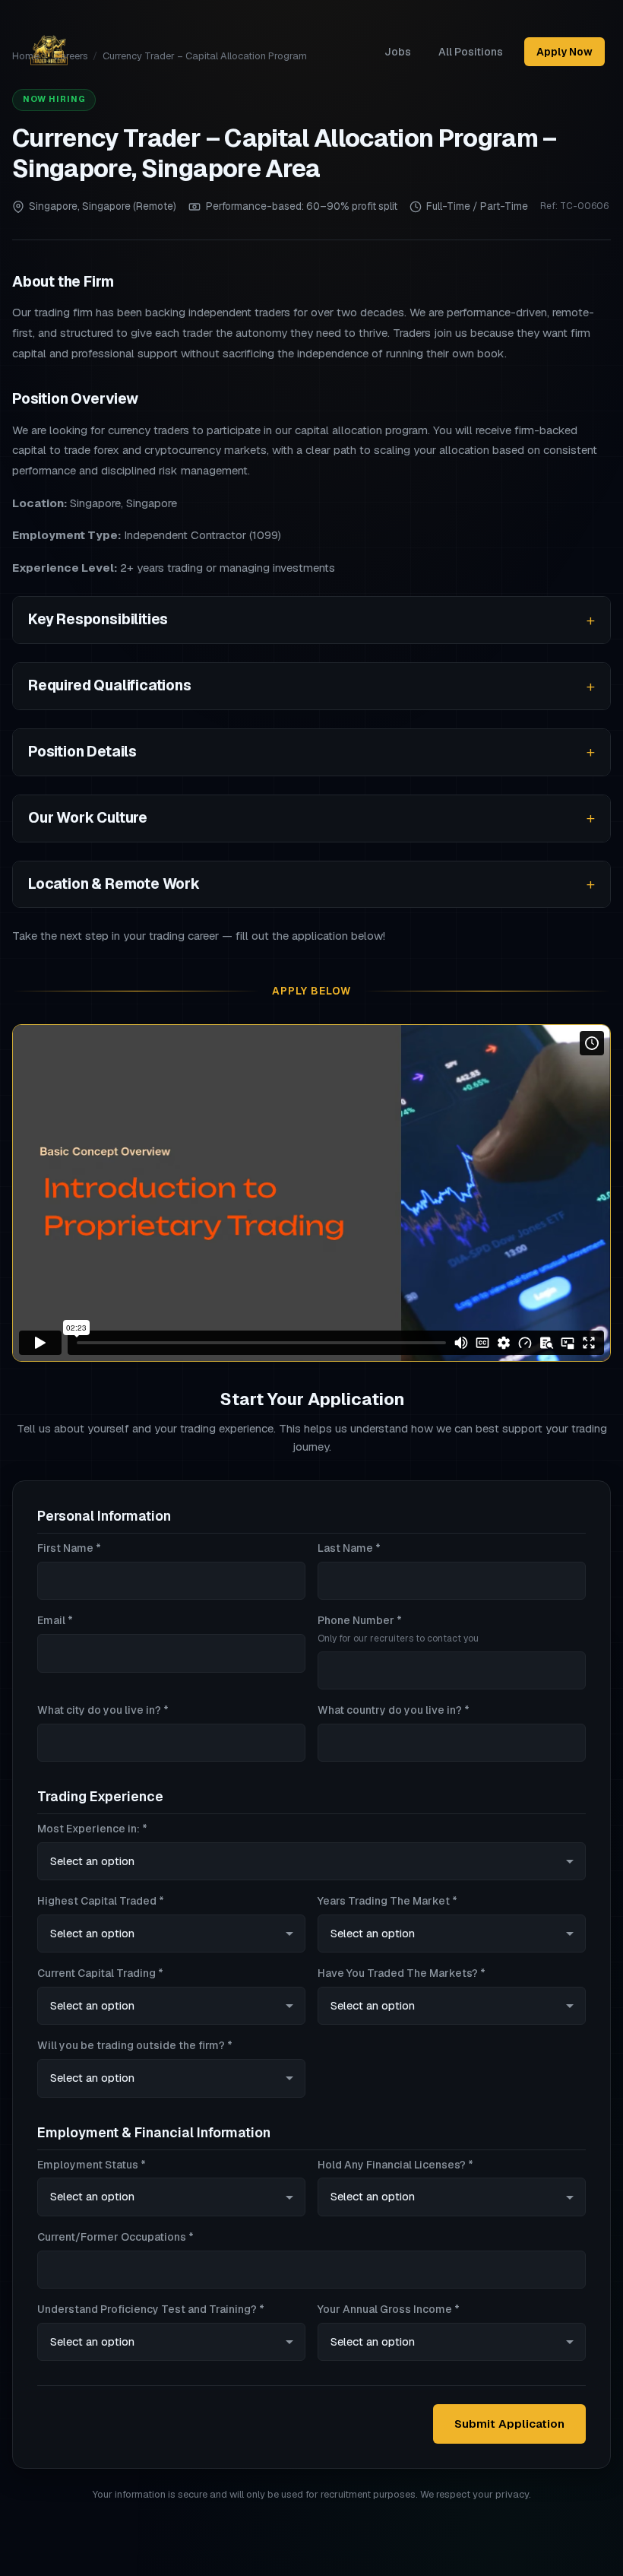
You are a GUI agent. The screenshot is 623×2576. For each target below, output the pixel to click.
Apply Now (564, 52)
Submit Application (509, 2424)
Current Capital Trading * (100, 1973)
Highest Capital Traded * (101, 1901)
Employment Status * (92, 2165)
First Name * (69, 1548)
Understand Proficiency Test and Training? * (151, 2309)
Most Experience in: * (92, 1829)
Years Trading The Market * (387, 1901)
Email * (55, 1620)
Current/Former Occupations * (115, 2237)
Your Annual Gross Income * (389, 2309)
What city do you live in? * (103, 1710)
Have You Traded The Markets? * (402, 1973)
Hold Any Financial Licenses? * (395, 2165)
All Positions (471, 52)
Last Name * (349, 1548)
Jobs (398, 52)
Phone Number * (398, 1629)
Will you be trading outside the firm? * (135, 2045)
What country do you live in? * (394, 1710)
